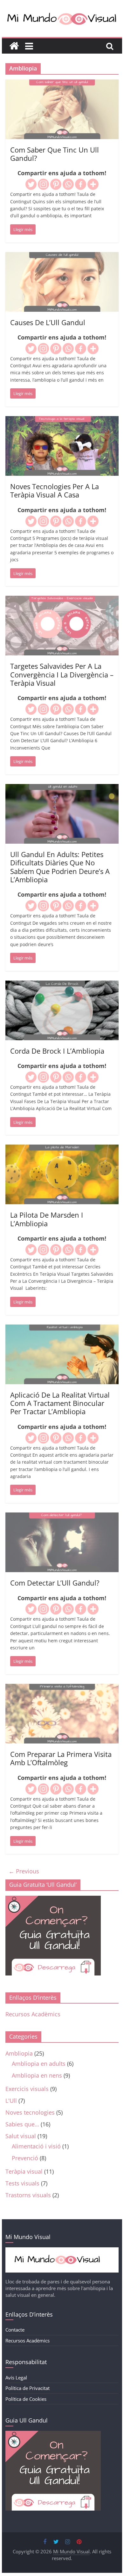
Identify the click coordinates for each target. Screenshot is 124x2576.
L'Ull (11, 2101)
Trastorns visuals (28, 2195)
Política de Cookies (26, 2399)
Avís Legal (16, 2378)
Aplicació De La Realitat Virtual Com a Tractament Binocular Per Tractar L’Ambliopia (60, 1403)
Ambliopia (19, 2053)
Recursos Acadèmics (33, 2014)
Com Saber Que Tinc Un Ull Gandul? (55, 154)
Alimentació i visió (36, 2146)
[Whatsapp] (68, 184)
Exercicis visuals (27, 2089)
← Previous (24, 1871)
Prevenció (25, 2158)
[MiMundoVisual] (62, 2251)
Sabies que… (22, 2124)
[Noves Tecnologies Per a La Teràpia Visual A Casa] (62, 421)
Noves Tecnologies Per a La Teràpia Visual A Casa (55, 490)
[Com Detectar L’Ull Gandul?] (62, 1517)
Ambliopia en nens (37, 2075)
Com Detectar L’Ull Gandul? (55, 1583)
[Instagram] (43, 184)
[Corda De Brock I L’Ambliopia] (62, 985)
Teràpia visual (24, 2171)
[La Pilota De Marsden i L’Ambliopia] (62, 1149)
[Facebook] (81, 184)
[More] (93, 184)
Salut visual (21, 2136)
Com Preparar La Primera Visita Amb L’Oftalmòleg (61, 1758)
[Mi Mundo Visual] (14, 46)
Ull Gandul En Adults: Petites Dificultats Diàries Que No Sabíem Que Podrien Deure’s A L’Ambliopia (60, 867)
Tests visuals (22, 2183)
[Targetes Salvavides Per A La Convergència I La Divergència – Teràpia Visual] (62, 600)
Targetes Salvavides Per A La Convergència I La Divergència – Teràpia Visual (62, 674)
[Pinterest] (56, 184)
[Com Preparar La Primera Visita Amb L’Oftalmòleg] (62, 1688)
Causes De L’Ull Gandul (48, 322)
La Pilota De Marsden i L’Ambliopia (47, 1219)
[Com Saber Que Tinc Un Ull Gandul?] (62, 84)
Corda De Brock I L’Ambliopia (57, 1051)
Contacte (15, 2330)
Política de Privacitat (28, 2388)
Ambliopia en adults (39, 2064)
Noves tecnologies (30, 2112)
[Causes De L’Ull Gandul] (62, 257)
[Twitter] (31, 184)
